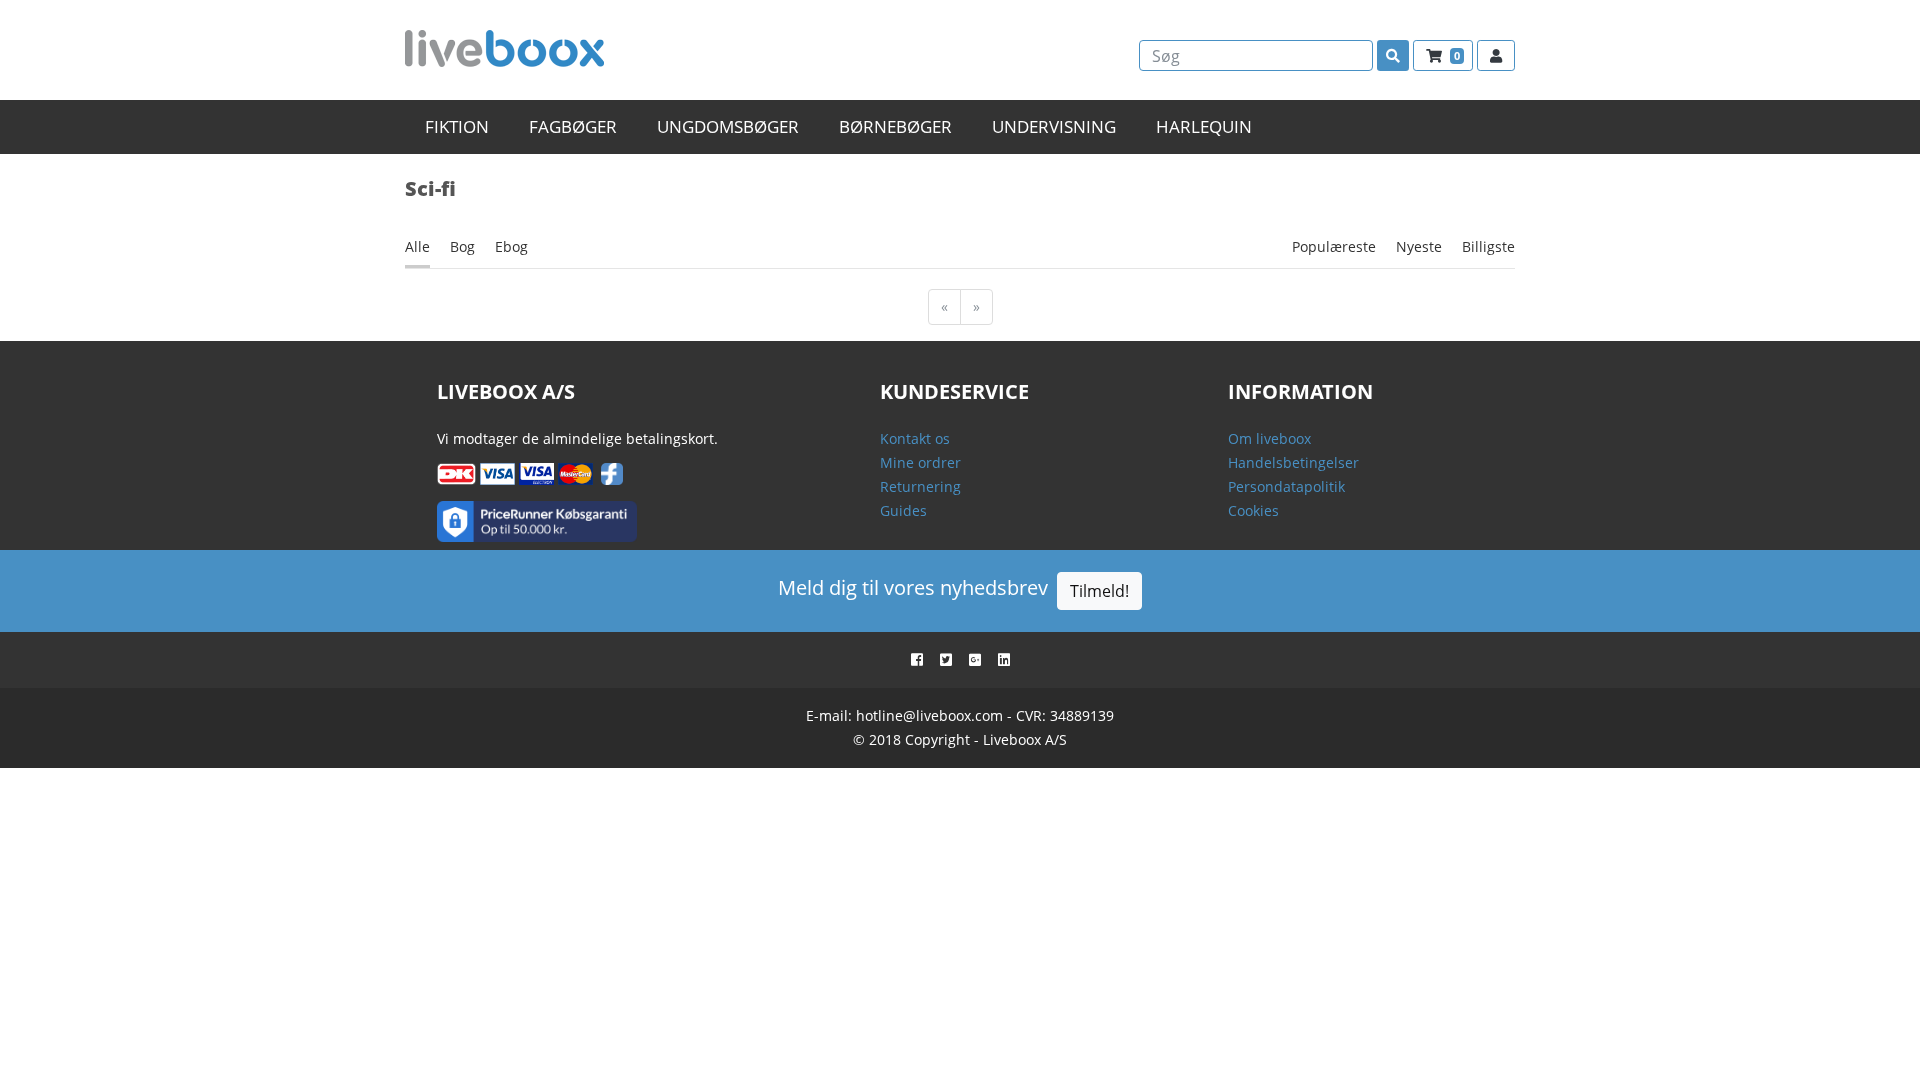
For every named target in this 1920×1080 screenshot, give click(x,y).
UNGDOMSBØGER (728, 126)
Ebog (511, 246)
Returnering (920, 486)
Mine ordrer (920, 462)
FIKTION (457, 126)
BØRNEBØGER (895, 126)
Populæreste (1334, 246)
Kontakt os (915, 438)
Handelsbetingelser (1293, 462)
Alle (417, 246)
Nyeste (1419, 246)
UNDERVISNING (1054, 126)
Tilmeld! (1099, 591)
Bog (462, 246)
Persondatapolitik (1286, 486)
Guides (903, 510)
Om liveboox (1269, 438)
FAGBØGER (573, 126)
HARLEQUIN (1204, 126)
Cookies (1253, 510)
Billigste (1488, 246)
